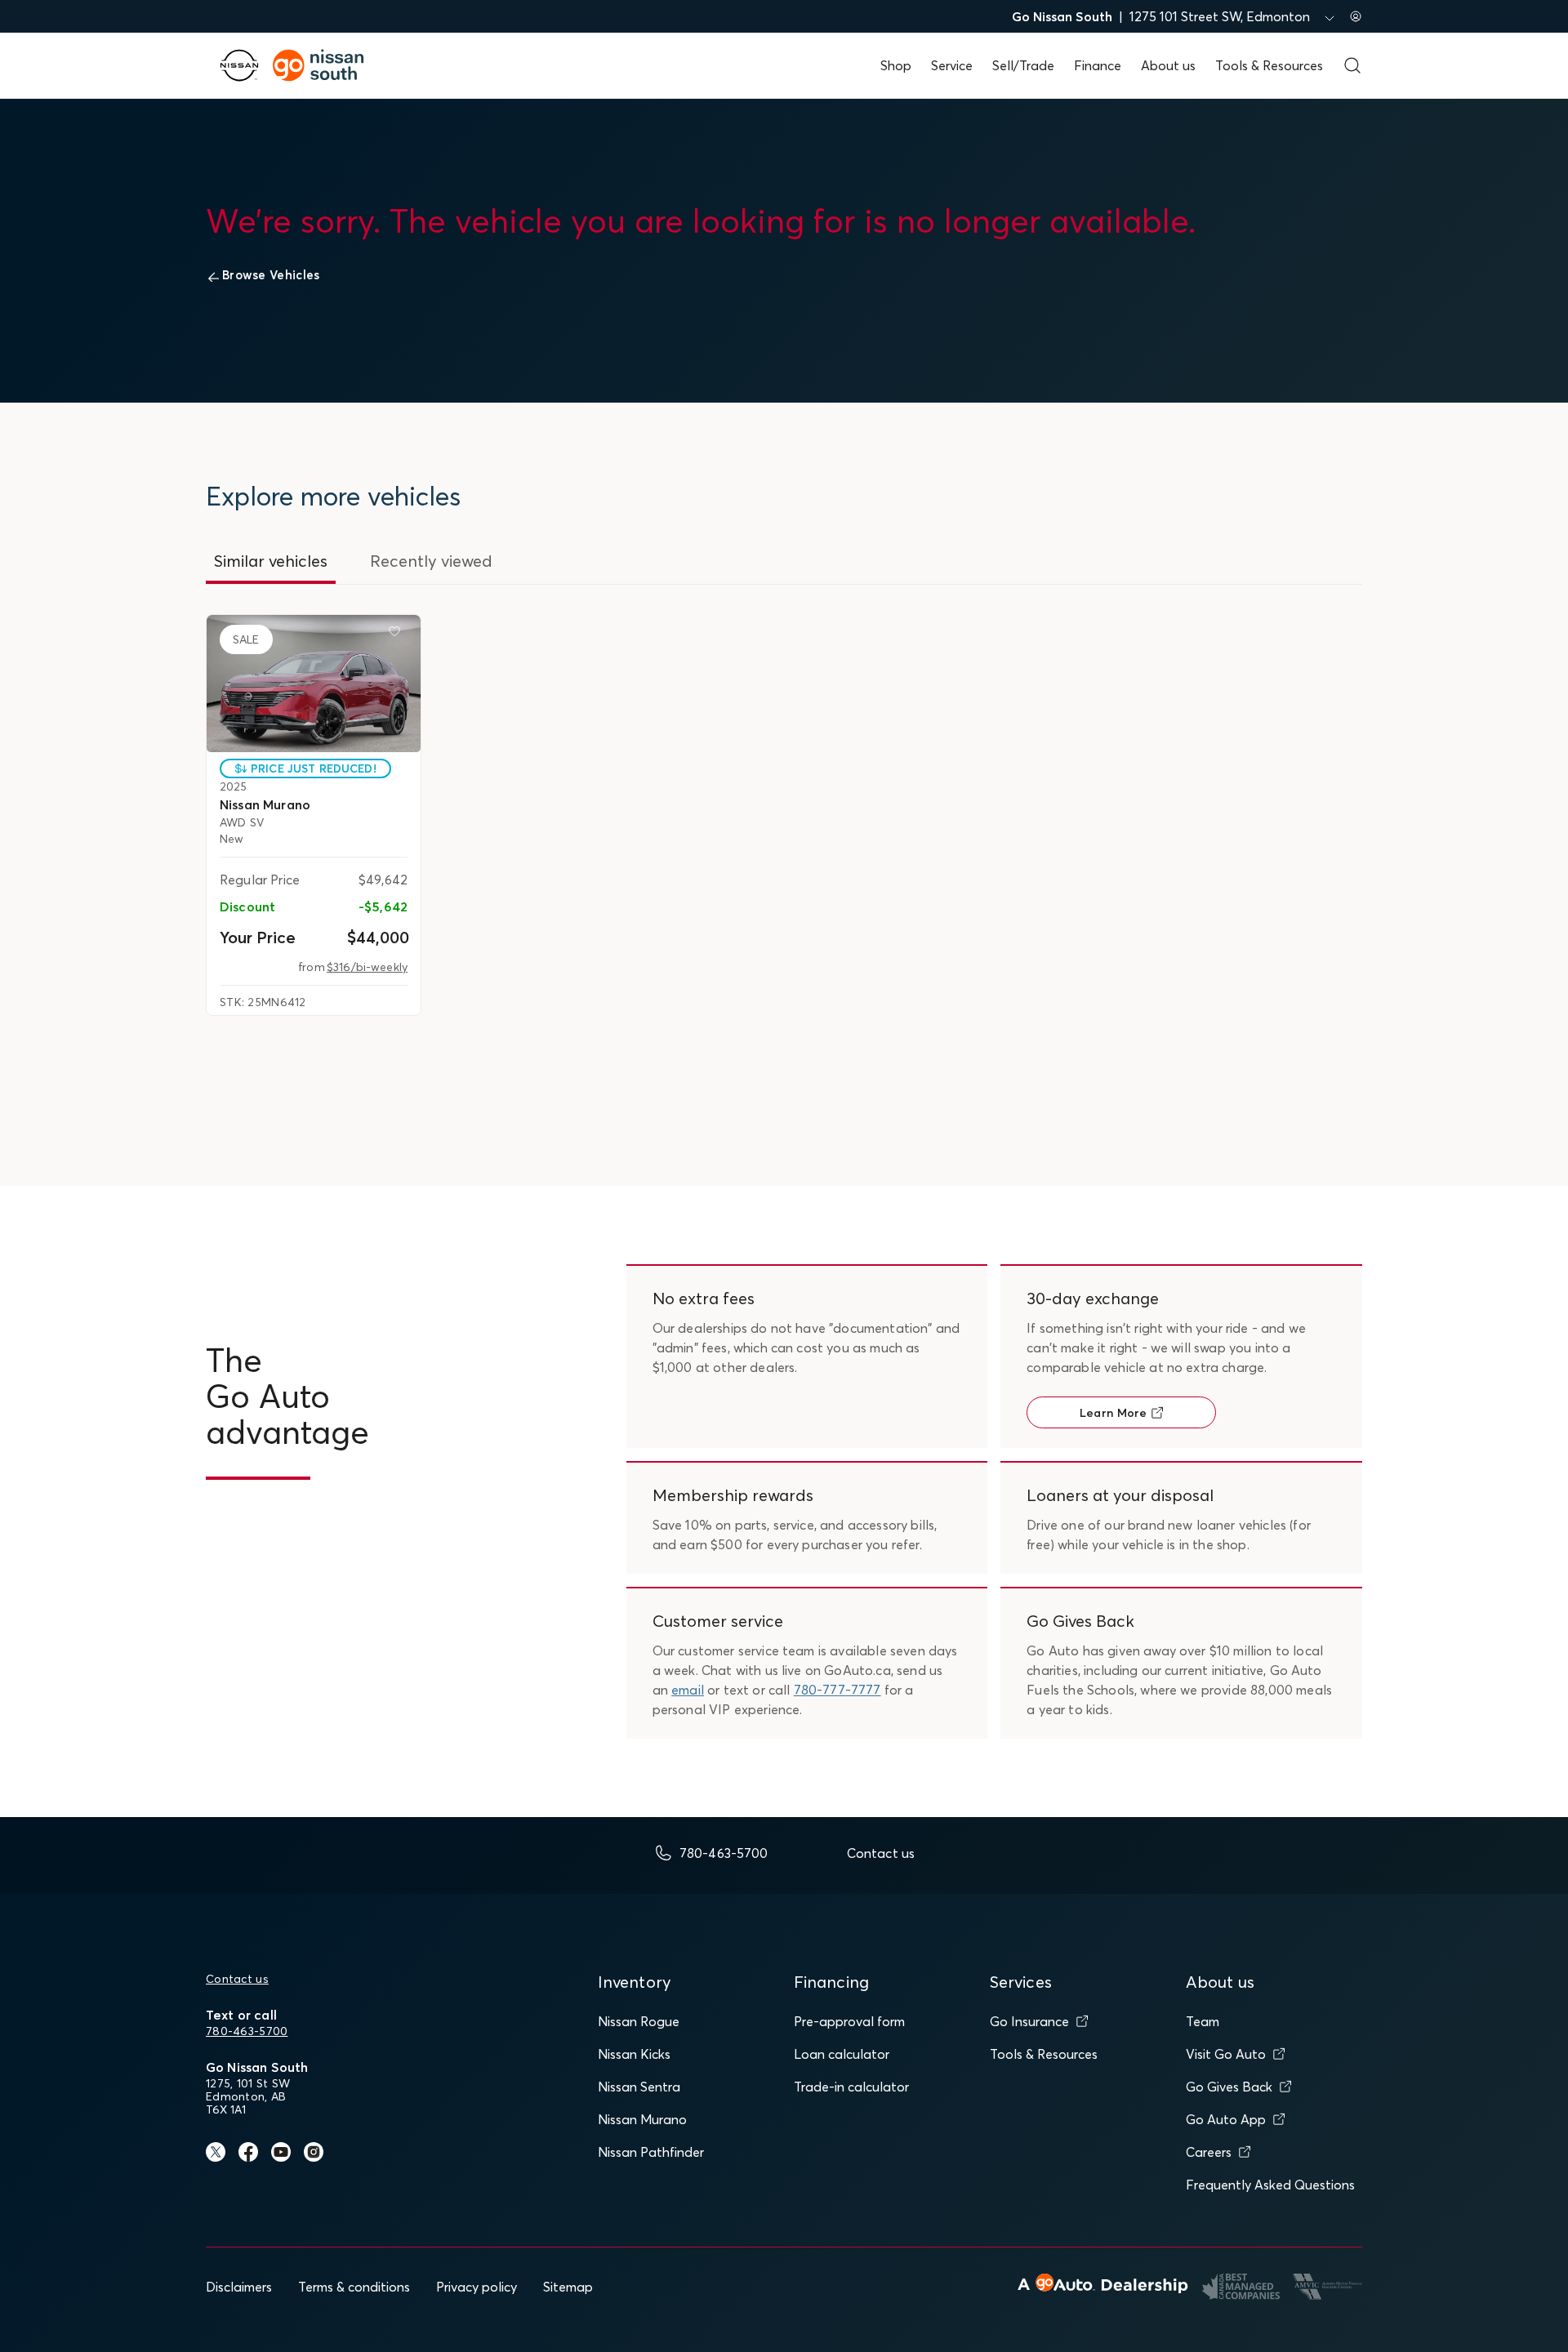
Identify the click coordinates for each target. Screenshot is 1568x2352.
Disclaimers (239, 2287)
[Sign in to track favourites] (398, 635)
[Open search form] (1352, 65)
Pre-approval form (849, 2021)
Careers (1209, 2152)
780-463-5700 (247, 2031)
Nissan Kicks (634, 2054)
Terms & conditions (354, 2287)
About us (1168, 65)
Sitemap (568, 2287)
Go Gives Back (1229, 2087)
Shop (896, 65)
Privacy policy (477, 2287)
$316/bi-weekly (367, 967)
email (688, 1690)
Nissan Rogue (639, 2021)
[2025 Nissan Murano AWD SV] (314, 684)
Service (952, 65)
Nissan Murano (642, 2119)
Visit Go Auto (1226, 2054)
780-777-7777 (837, 1690)
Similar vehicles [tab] (271, 561)
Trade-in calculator (851, 2087)
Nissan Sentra (639, 2087)
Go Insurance (1029, 2021)
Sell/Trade (1023, 65)
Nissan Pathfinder (651, 2152)
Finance (1098, 65)
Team (1203, 2021)
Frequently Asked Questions (1270, 2185)
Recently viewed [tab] (431, 561)
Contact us (237, 1979)
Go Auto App (1226, 2119)
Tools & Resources (1269, 65)
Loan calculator (842, 2054)
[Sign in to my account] (1356, 16)
